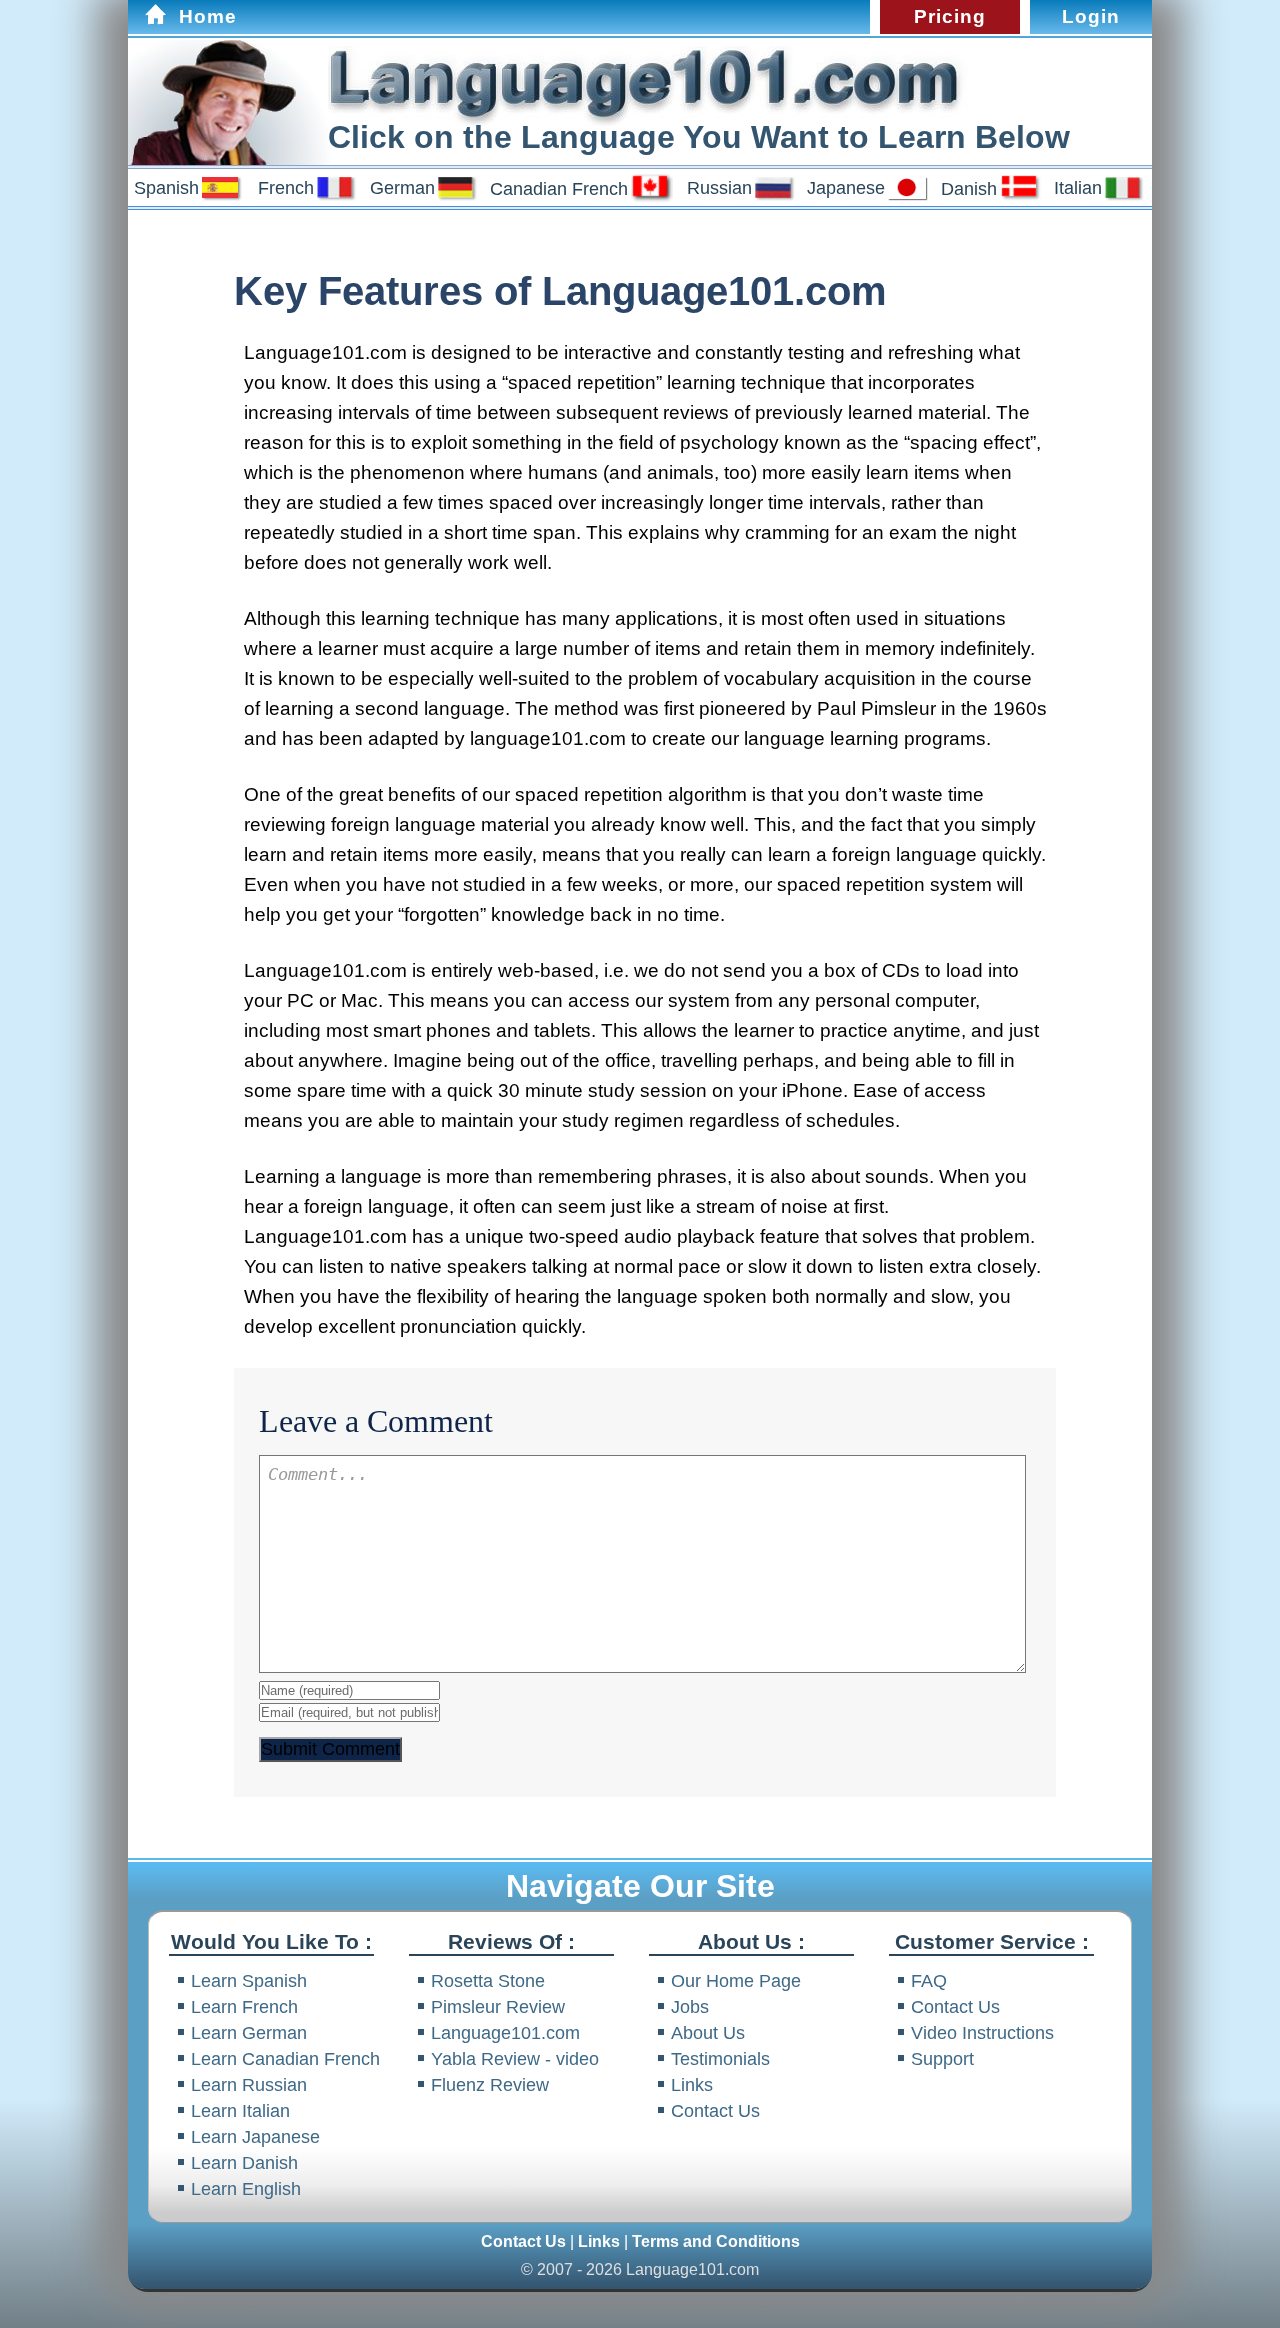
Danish (969, 189)
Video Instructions (982, 2032)
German (402, 188)
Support (942, 2058)
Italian (1078, 188)
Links (692, 2084)
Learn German (249, 2032)
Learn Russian (249, 2084)
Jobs (690, 2006)
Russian (719, 188)
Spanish (166, 188)
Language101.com (505, 2032)
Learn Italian (240, 2110)
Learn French (244, 2006)
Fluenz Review (490, 2084)
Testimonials (720, 2058)
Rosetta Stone (488, 1980)
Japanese (846, 188)
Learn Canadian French (285, 2058)
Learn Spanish (249, 1980)
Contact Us (715, 2110)
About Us (708, 2032)
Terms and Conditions (716, 2241)
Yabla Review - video (515, 2058)
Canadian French (559, 189)
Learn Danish (244, 2162)
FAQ (929, 1980)
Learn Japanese (255, 2136)
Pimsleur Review (498, 2006)
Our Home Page (736, 1980)
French (286, 188)
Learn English (246, 2188)
